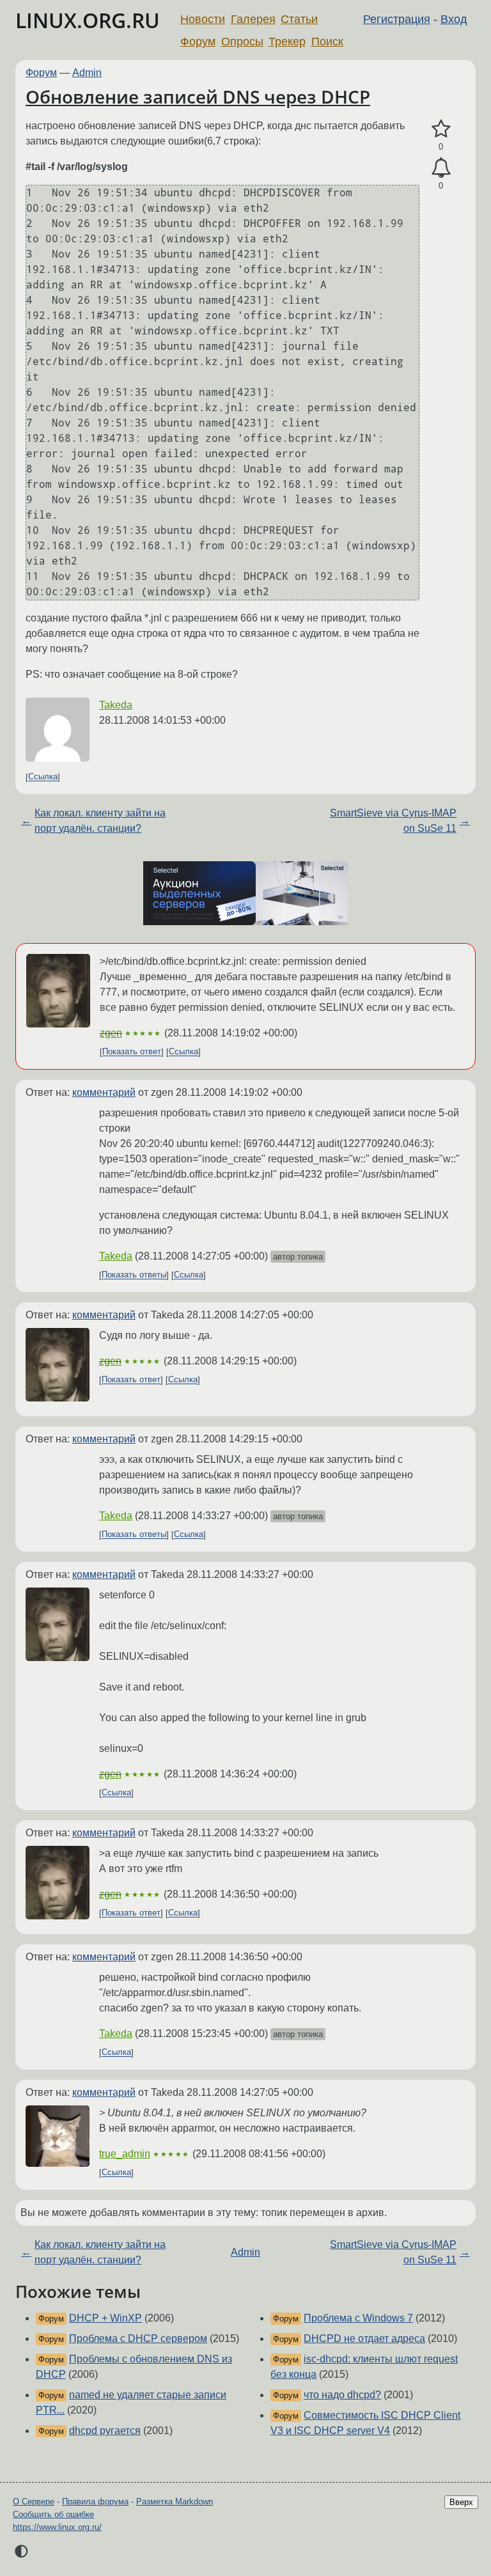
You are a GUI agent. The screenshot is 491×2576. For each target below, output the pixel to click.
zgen (111, 1033)
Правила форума (95, 2502)
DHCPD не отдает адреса (364, 2338)
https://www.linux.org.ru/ (57, 2527)
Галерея (253, 19)
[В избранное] (441, 129)
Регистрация (397, 19)
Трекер (287, 42)
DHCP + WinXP (105, 2318)
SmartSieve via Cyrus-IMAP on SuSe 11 (393, 821)
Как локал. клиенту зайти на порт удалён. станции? (100, 821)
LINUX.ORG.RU (88, 20)
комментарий (104, 1092)
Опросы (242, 42)
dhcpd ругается (105, 2431)
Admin (87, 73)
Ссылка (43, 777)
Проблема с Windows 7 (358, 2318)
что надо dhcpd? (342, 2395)
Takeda (116, 705)
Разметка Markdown (175, 2502)
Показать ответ (132, 1052)
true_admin (125, 2154)
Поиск (327, 42)
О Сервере (34, 2502)
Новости (203, 19)
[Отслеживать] (441, 168)
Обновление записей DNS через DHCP (198, 97)
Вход (454, 19)
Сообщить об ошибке (53, 2514)
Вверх (461, 2502)
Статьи (299, 19)
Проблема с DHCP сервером (138, 2338)
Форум (198, 42)
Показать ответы (134, 1275)
